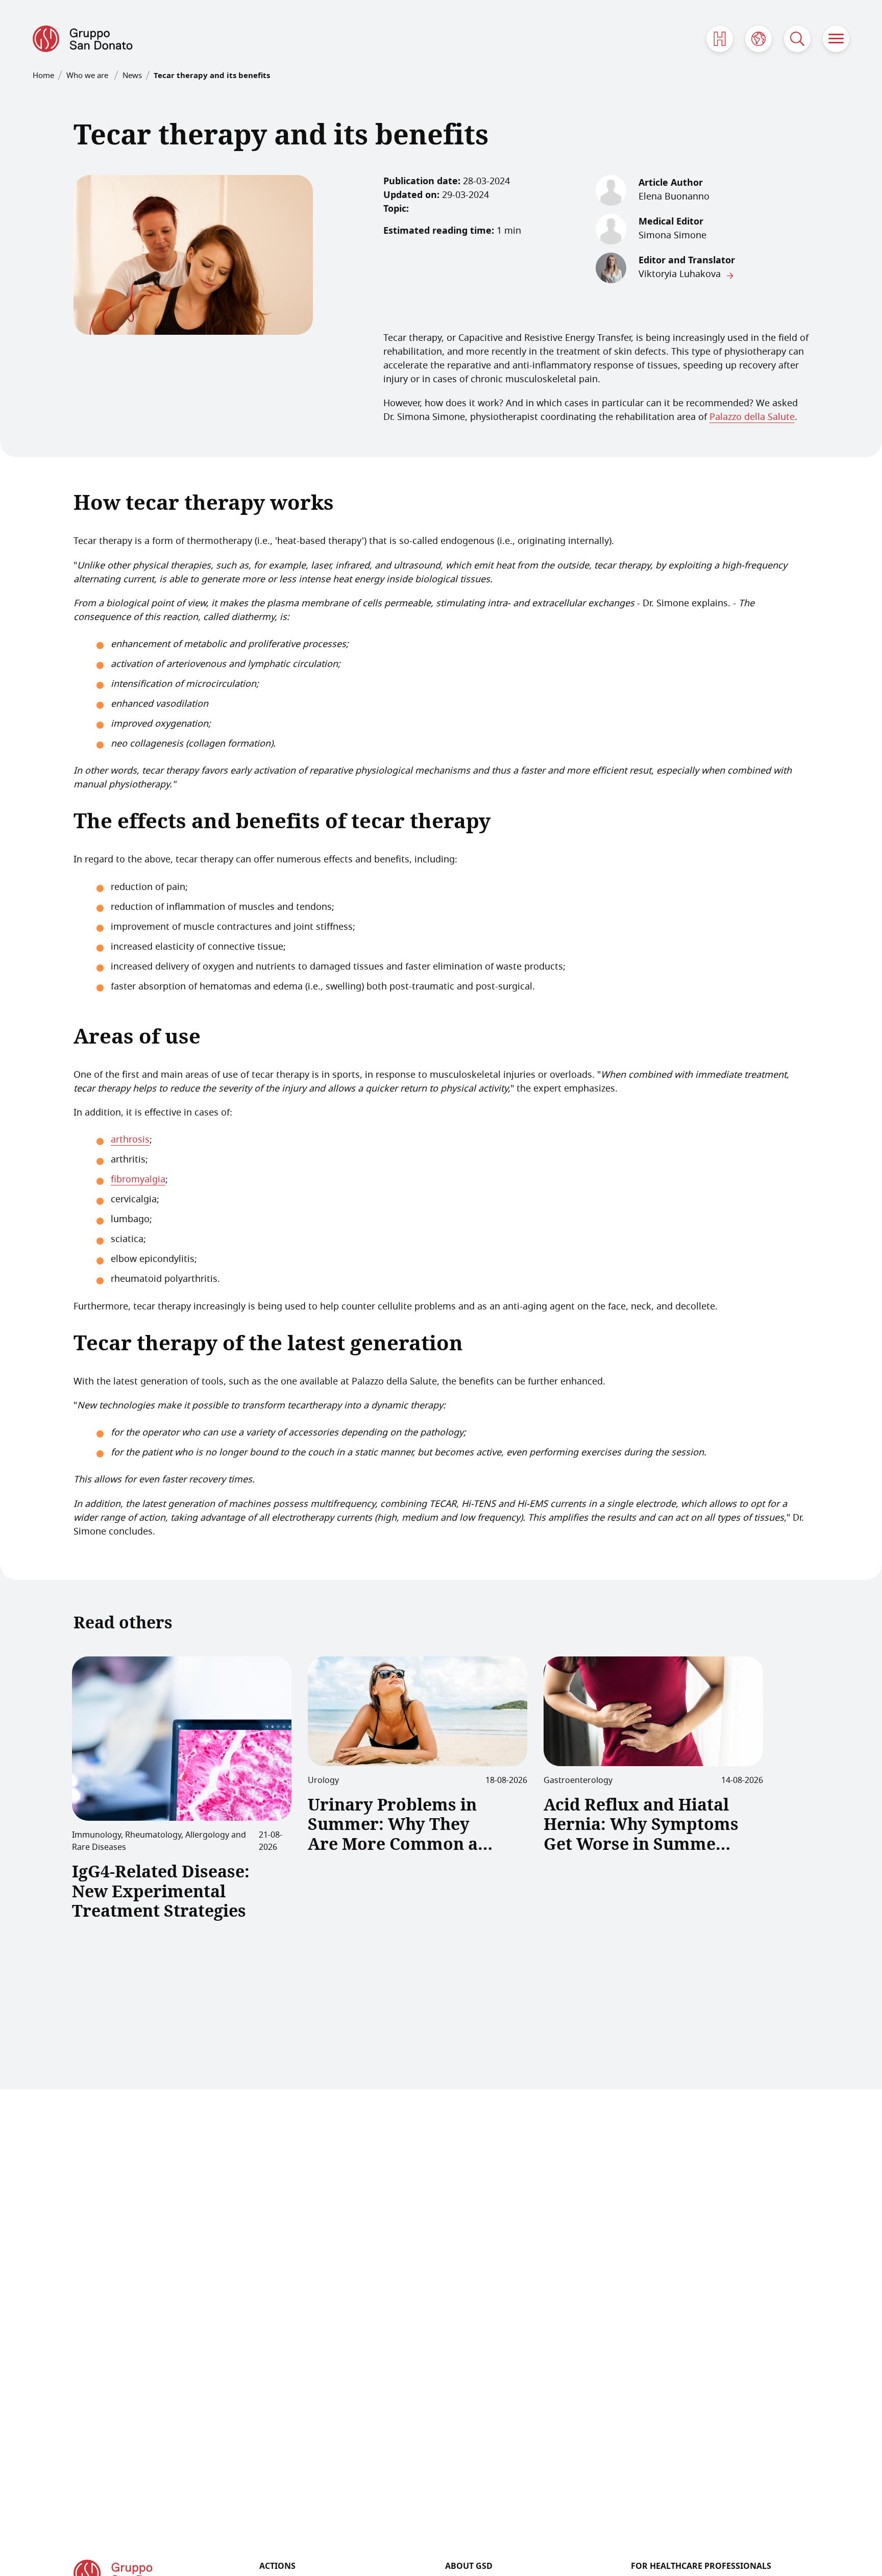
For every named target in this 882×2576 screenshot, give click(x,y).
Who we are (88, 76)
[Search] (797, 39)
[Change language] (758, 39)
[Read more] (182, 1739)
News (132, 76)
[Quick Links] (720, 39)
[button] (836, 39)
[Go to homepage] (83, 39)
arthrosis (130, 1140)
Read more (110, 1951)
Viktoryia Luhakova (680, 275)
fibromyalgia (138, 1180)
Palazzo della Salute (752, 417)
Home (43, 76)
